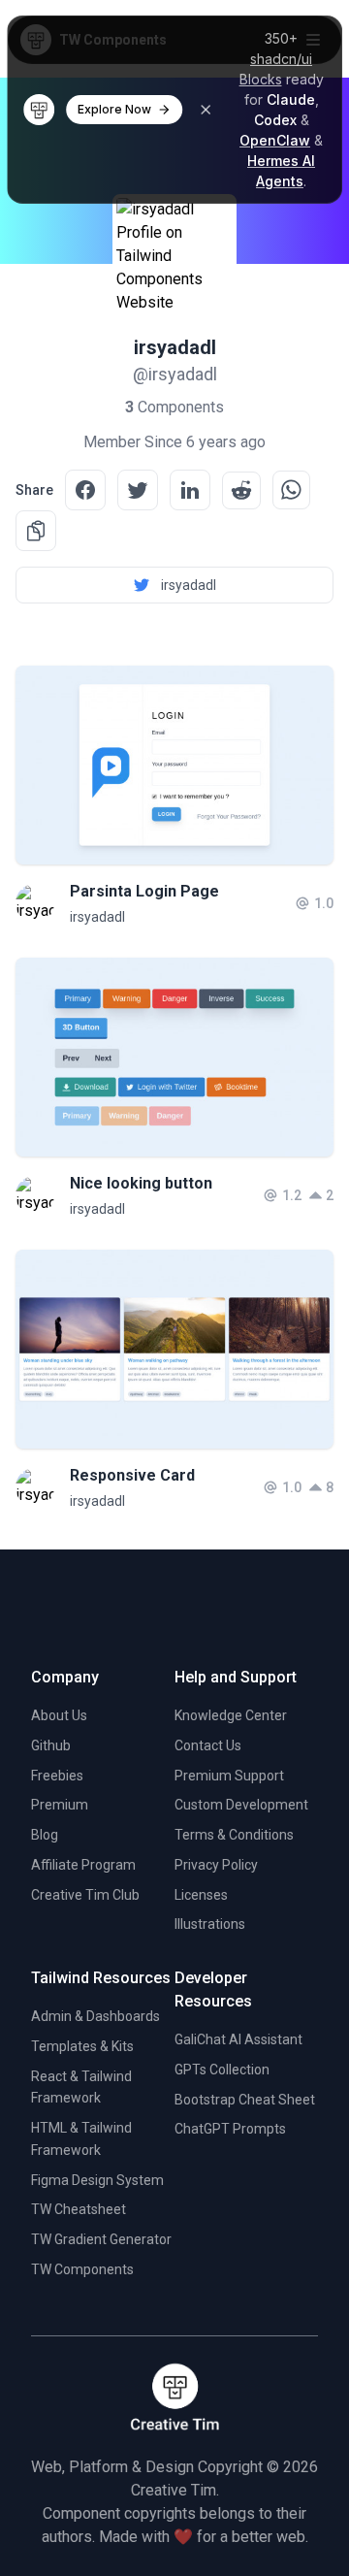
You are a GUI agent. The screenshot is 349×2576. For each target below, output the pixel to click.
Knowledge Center (231, 1715)
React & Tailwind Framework (81, 2087)
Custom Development (241, 1805)
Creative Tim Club (85, 1895)
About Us (59, 1715)
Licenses (201, 1895)
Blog (45, 1835)
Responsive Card (132, 1475)
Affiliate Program (83, 1865)
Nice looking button (141, 1183)
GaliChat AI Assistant (238, 2039)
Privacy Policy (216, 1865)
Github (51, 1745)
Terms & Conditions (234, 1835)
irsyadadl (97, 917)
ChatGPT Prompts (230, 2129)
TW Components (82, 2269)
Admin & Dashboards (95, 2016)
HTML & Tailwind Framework (81, 2139)
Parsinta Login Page (144, 891)
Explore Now (114, 109)
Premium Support (229, 1776)
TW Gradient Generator (101, 2239)
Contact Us (208, 1745)
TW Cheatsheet (79, 2209)
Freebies (57, 1776)
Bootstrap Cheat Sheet (245, 2100)
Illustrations (210, 1924)
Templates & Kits (82, 2046)
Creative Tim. (175, 2490)
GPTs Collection (222, 2070)
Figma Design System (97, 2180)
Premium (60, 1805)
